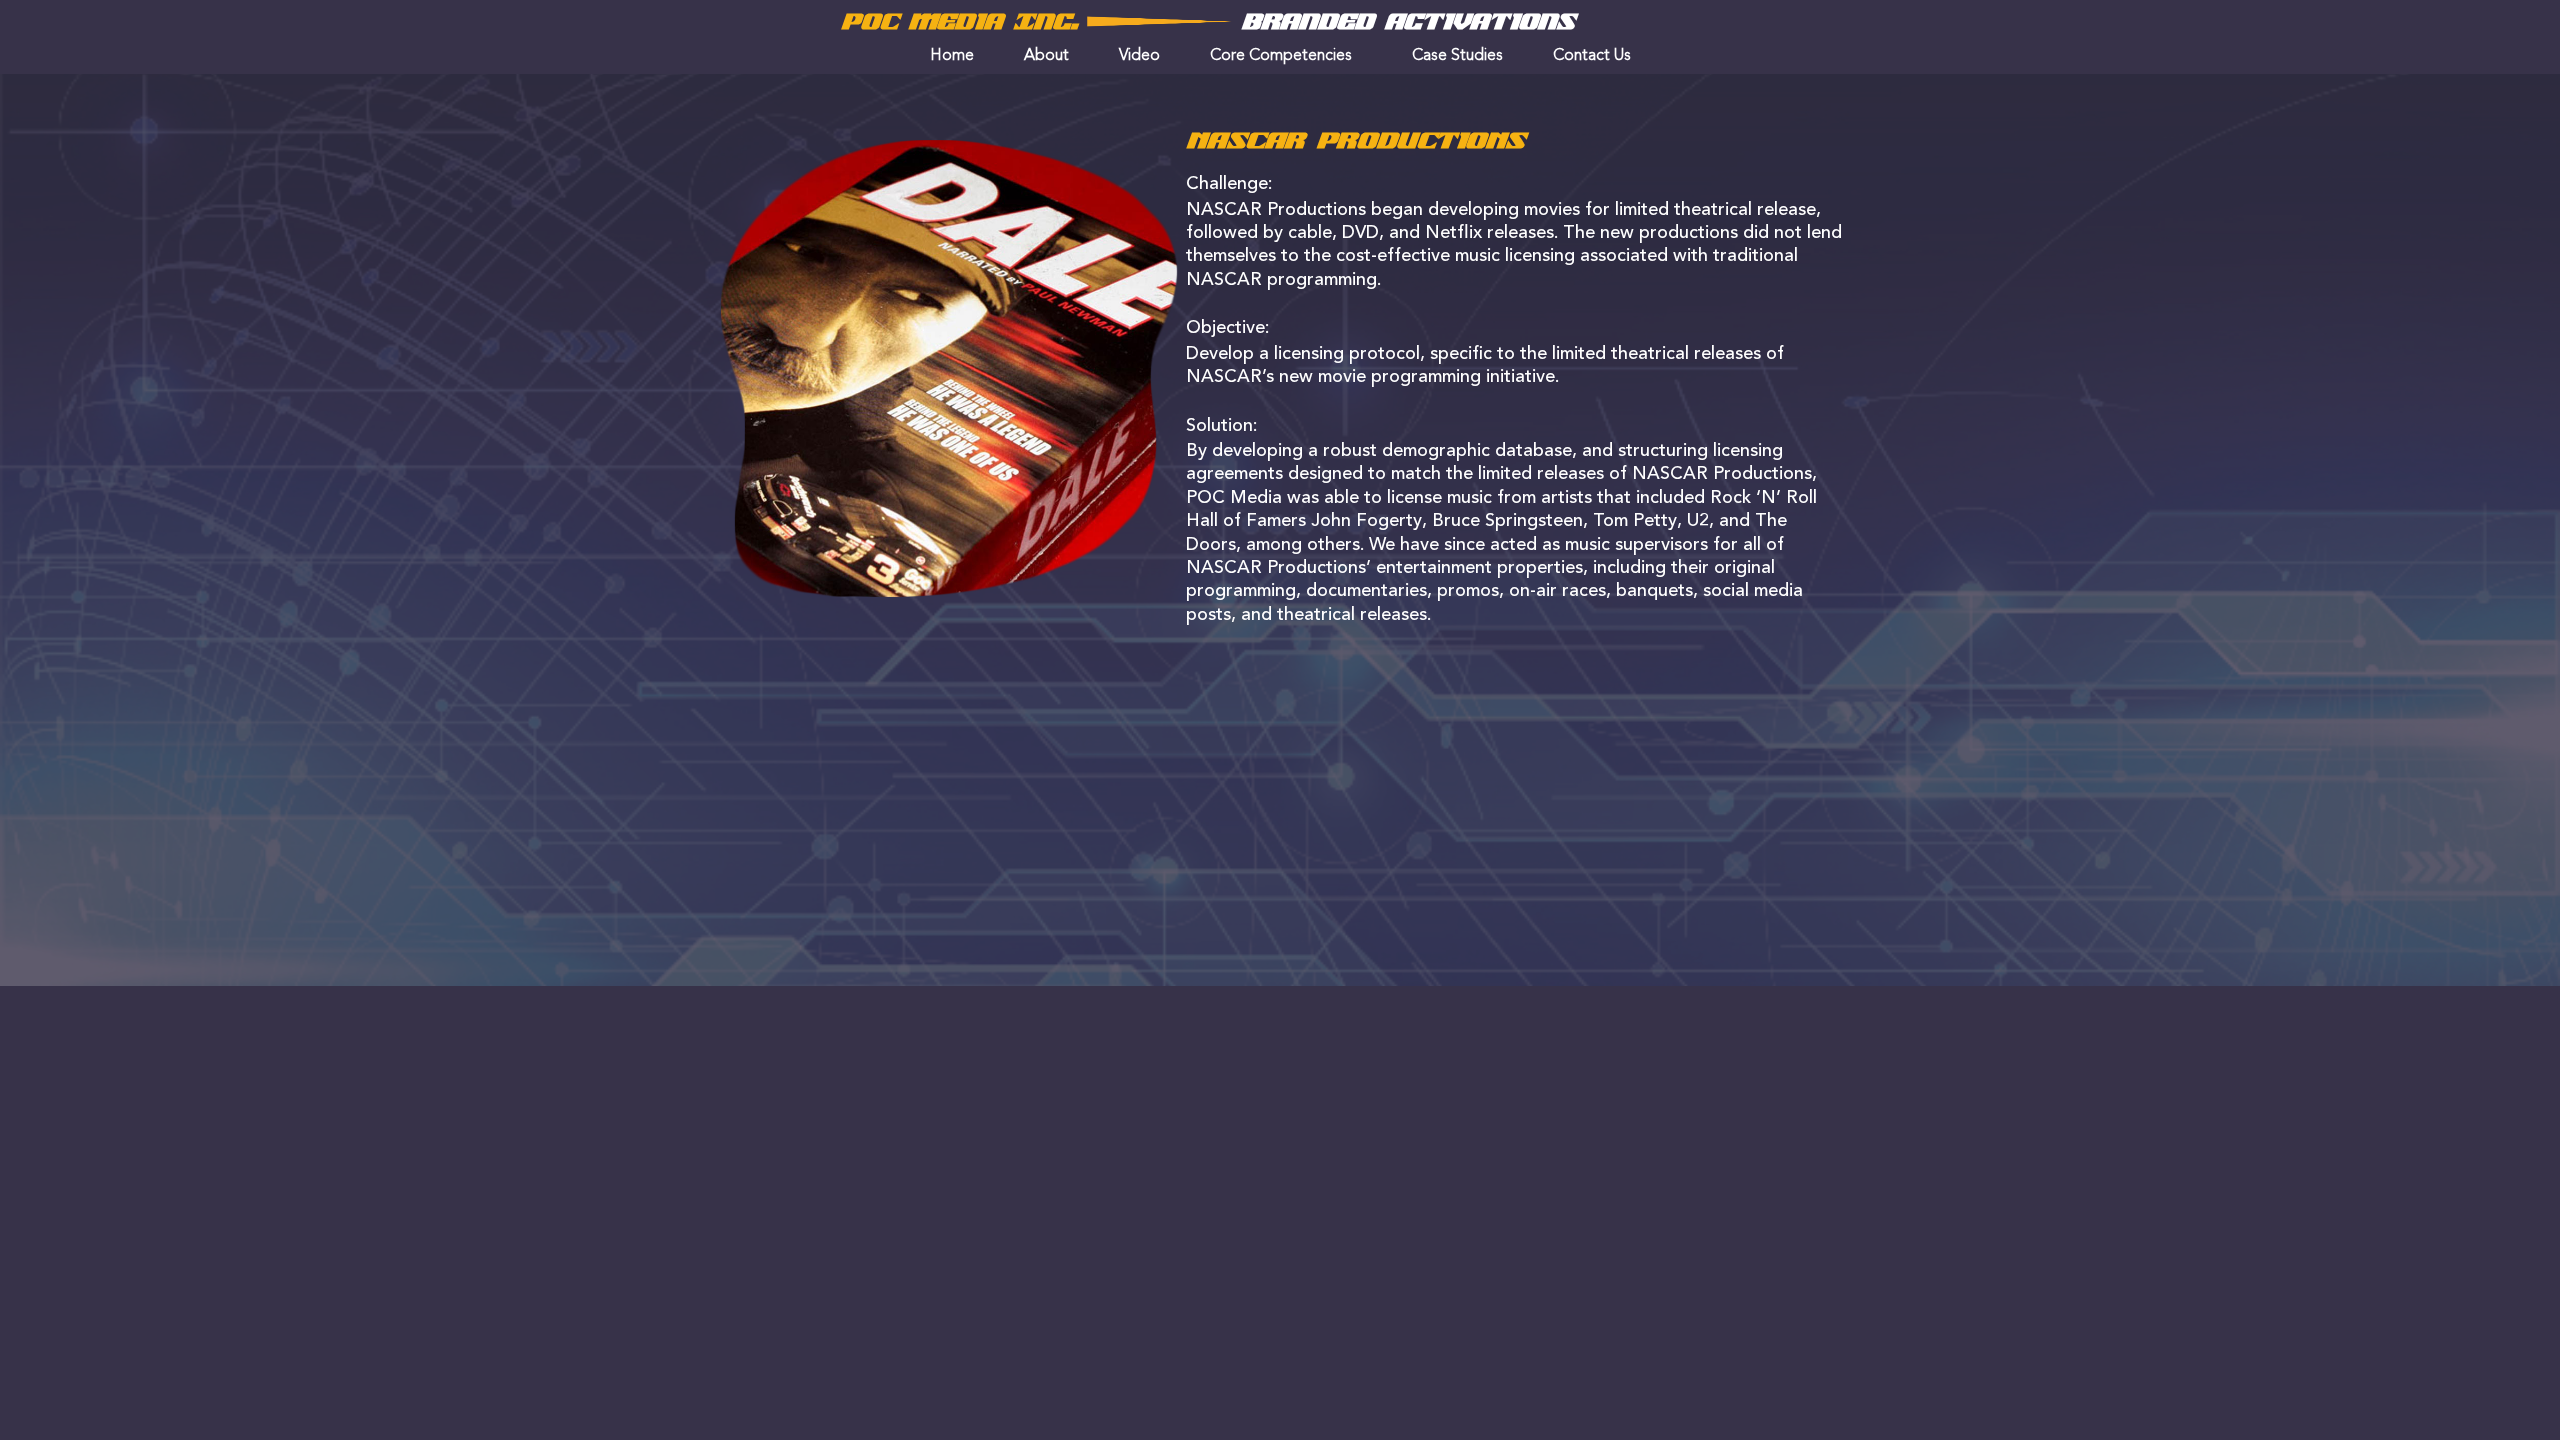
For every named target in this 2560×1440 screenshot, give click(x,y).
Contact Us (1592, 56)
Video (1139, 56)
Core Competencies (1281, 56)
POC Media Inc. (959, 22)
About (1046, 56)
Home (952, 56)
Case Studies (1457, 56)
